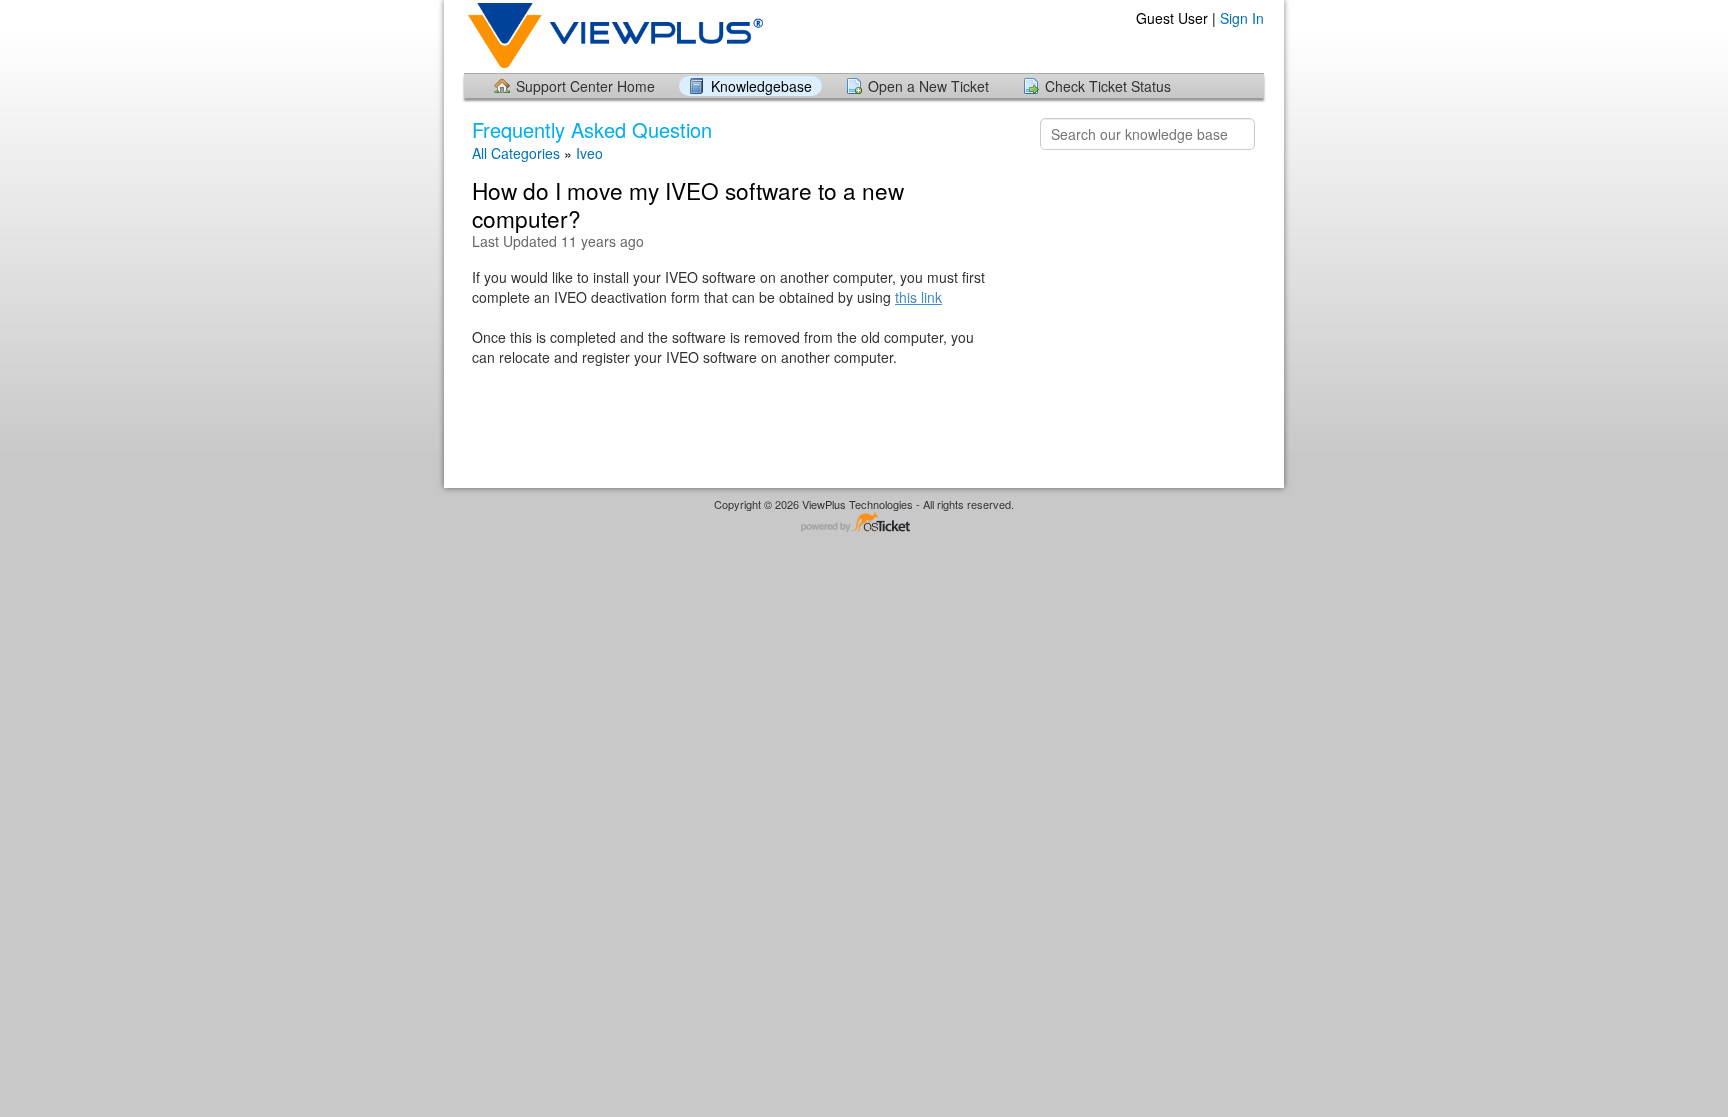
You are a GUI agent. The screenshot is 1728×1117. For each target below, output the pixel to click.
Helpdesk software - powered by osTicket (864, 523)
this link (918, 297)
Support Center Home (585, 86)
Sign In (1242, 18)
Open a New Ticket (928, 86)
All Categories (516, 153)
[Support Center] (613, 35)
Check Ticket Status (1108, 86)
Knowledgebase (761, 86)
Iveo (589, 153)
